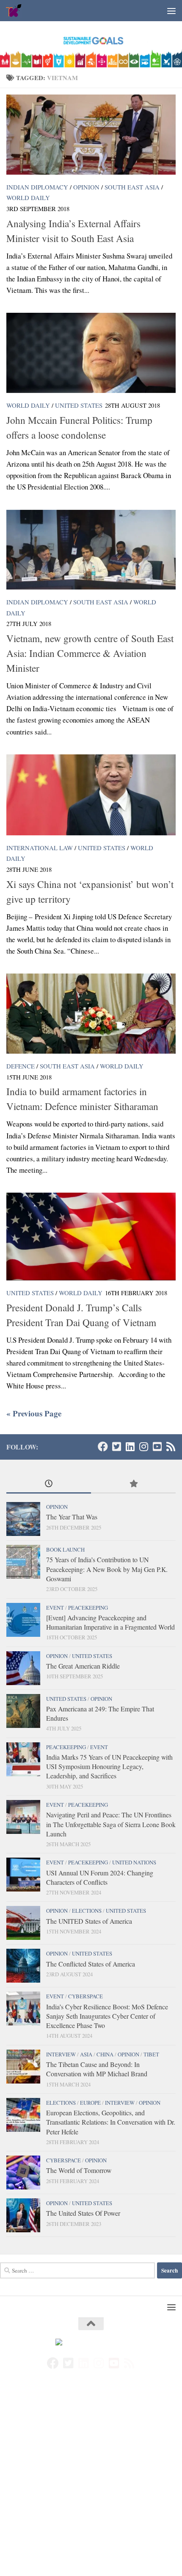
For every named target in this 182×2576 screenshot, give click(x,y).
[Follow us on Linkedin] (130, 1447)
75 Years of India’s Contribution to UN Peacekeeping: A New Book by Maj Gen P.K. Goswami (107, 1569)
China (105, 2054)
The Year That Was (72, 1517)
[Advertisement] (91, 2481)
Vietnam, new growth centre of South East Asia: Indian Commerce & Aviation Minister (90, 653)
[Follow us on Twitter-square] (116, 1447)
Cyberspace (85, 1996)
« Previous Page (34, 1413)
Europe (90, 2103)
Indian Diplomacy (37, 187)
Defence (21, 1066)
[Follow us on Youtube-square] (157, 1447)
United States (79, 405)
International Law (40, 848)
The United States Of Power (83, 2213)
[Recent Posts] (49, 1484)
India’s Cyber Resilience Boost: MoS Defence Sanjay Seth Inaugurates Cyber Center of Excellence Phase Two (107, 2016)
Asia (86, 2054)
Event (55, 1608)
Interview (61, 2054)
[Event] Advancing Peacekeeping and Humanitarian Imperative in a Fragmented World (110, 1622)
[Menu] (171, 11)
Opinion (86, 187)
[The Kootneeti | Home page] (17, 11)
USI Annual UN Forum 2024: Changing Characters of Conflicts (100, 1877)
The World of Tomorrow (79, 2170)
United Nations (134, 1862)
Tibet (151, 2054)
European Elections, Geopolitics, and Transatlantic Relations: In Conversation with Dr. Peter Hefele (111, 2122)
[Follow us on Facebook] (103, 1447)
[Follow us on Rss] (171, 1447)
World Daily (28, 198)
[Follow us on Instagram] (143, 1447)
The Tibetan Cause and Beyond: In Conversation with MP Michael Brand (97, 2069)
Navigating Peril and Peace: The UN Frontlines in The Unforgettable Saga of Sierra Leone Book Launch (111, 1824)
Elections (87, 1911)
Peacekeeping (88, 1608)
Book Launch (65, 1549)
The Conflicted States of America (91, 1964)
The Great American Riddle (83, 1666)
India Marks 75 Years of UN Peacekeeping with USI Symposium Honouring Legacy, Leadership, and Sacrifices (109, 1766)
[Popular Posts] (133, 1484)
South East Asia (132, 187)
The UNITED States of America (89, 1921)
